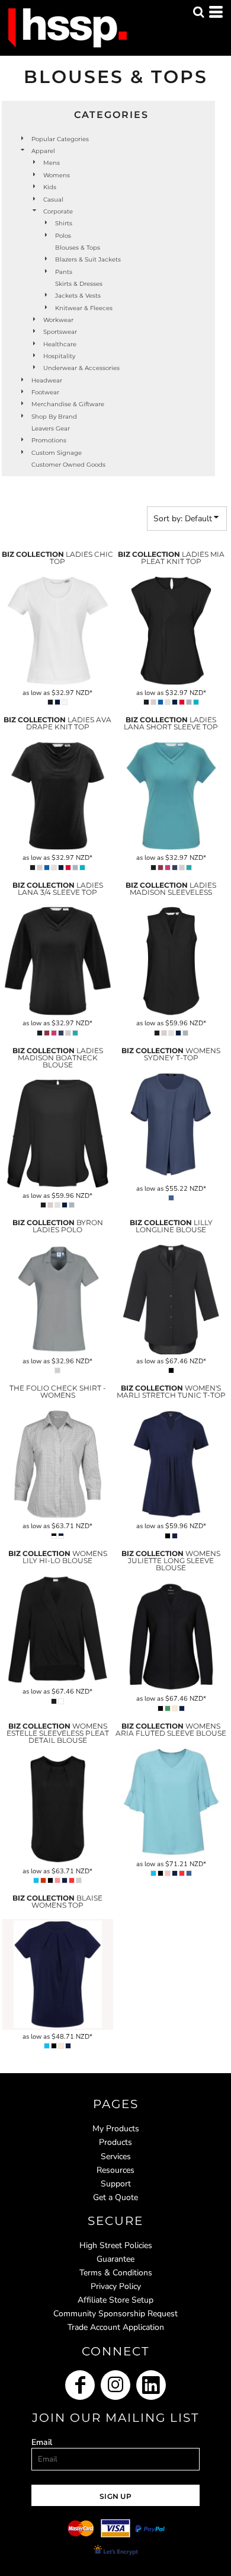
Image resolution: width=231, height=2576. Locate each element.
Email (42, 2442)
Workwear (58, 320)
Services (116, 2156)
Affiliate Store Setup (115, 2300)
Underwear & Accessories (81, 368)
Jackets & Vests (78, 296)
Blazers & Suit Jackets (88, 259)
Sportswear (60, 332)
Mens (52, 163)
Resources (115, 2170)
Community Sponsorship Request (115, 2314)
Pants (64, 272)
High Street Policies (116, 2245)
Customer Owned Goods (68, 465)
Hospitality (59, 356)
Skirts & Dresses (79, 284)
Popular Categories (60, 139)
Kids (50, 187)
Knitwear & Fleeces (84, 308)
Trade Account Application (116, 2327)
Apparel (43, 151)
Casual (53, 200)
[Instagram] (115, 2385)
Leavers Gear (51, 428)
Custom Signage (57, 453)
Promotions (49, 440)
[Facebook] (80, 2385)
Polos (63, 236)
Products (115, 2142)
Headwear (47, 380)
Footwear (45, 392)
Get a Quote (115, 2197)
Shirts (64, 223)
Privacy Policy (116, 2286)
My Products (116, 2129)
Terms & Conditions (116, 2273)
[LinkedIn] (151, 2385)
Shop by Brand (54, 417)
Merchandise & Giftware (68, 404)
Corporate (58, 211)
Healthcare (60, 344)
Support (116, 2184)
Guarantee (115, 2259)
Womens (57, 175)
